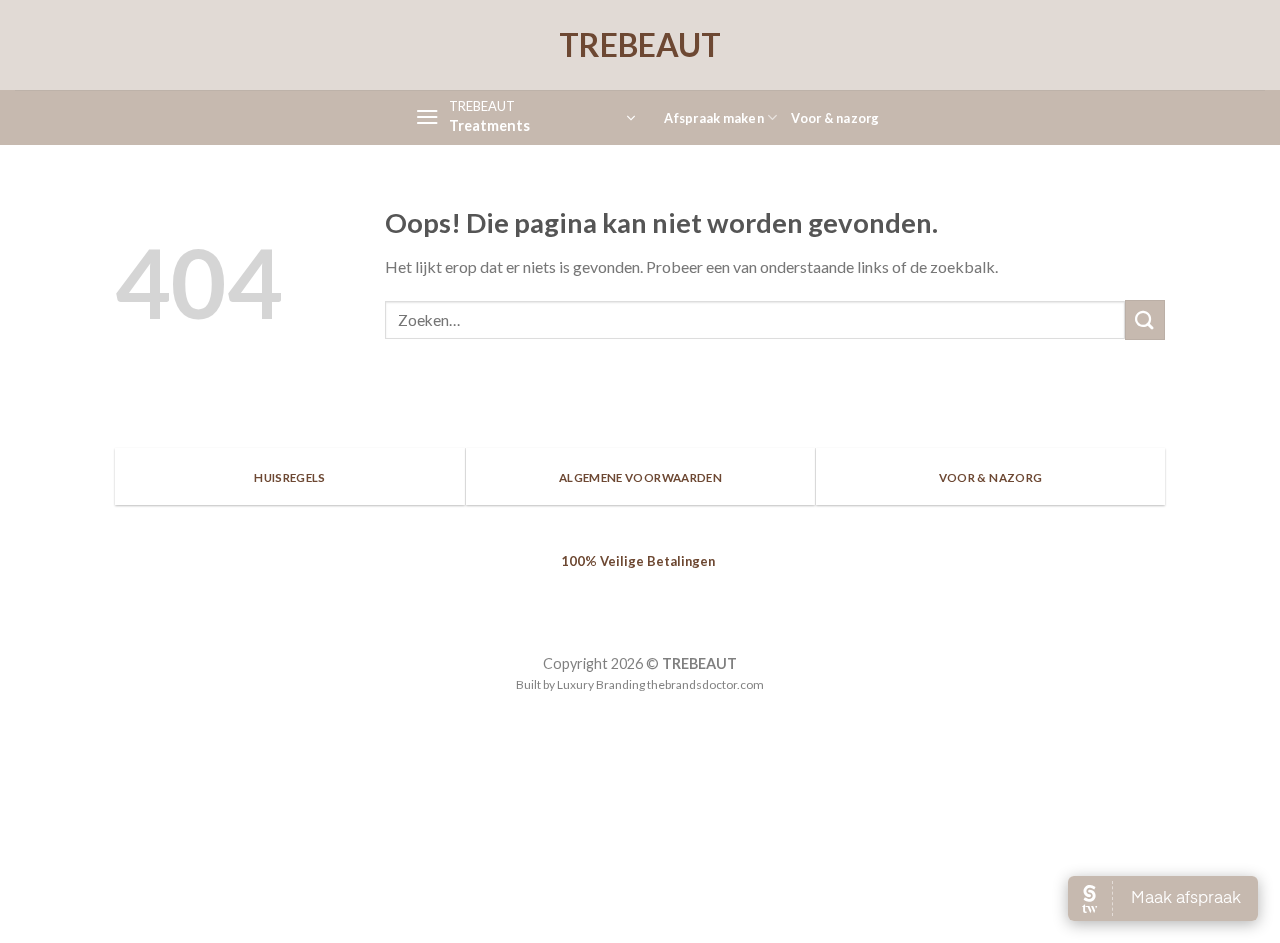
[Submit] (1145, 319)
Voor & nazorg (835, 118)
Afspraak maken (714, 118)
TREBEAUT (640, 45)
